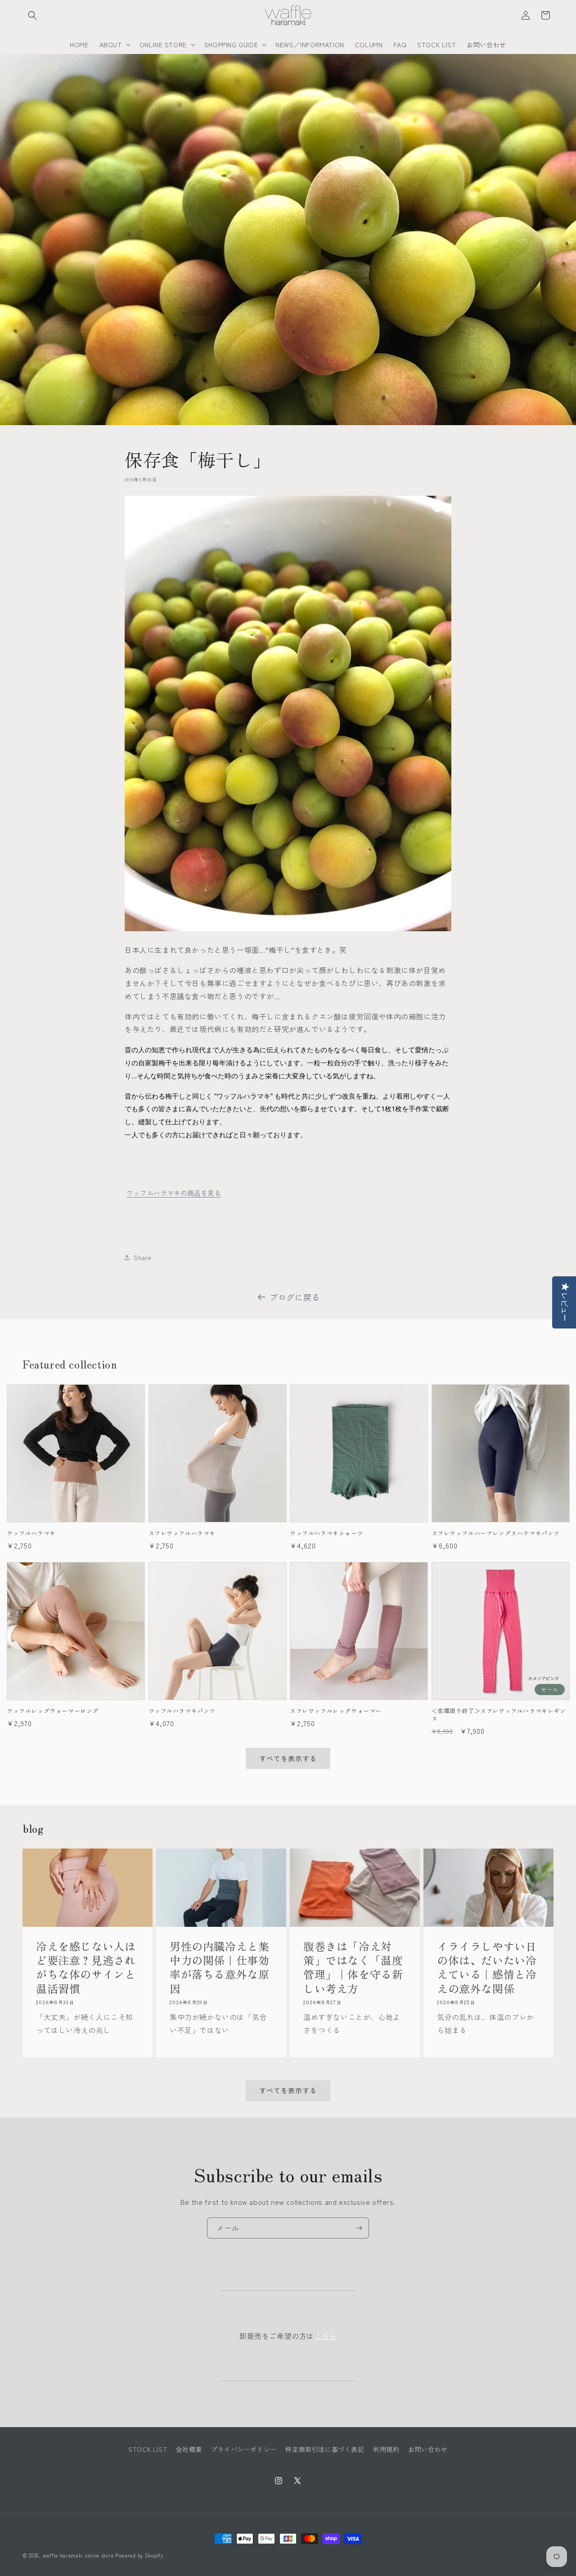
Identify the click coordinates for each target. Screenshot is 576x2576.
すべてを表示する (288, 1758)
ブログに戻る (295, 1297)
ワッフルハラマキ (31, 1533)
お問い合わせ (428, 2449)
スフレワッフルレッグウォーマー (336, 1711)
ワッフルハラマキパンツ (182, 1711)
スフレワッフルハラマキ (182, 1533)
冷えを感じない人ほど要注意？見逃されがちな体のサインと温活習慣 (86, 1968)
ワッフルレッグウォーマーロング (53, 1711)
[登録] (359, 2228)
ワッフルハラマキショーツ (326, 1533)
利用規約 (386, 2449)
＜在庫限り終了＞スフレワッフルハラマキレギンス (499, 1715)
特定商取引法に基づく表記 (325, 2449)
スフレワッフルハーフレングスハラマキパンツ (496, 1533)
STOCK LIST (148, 2449)
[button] (32, 15)
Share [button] (143, 1257)
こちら (325, 2336)
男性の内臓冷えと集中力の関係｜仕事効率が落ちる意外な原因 (219, 1968)
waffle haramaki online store (78, 2555)
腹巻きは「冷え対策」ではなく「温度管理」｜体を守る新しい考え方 (353, 1968)
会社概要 (189, 2449)
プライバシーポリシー (244, 2449)
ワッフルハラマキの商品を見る (174, 1193)
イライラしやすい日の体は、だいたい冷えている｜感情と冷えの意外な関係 (487, 1968)
